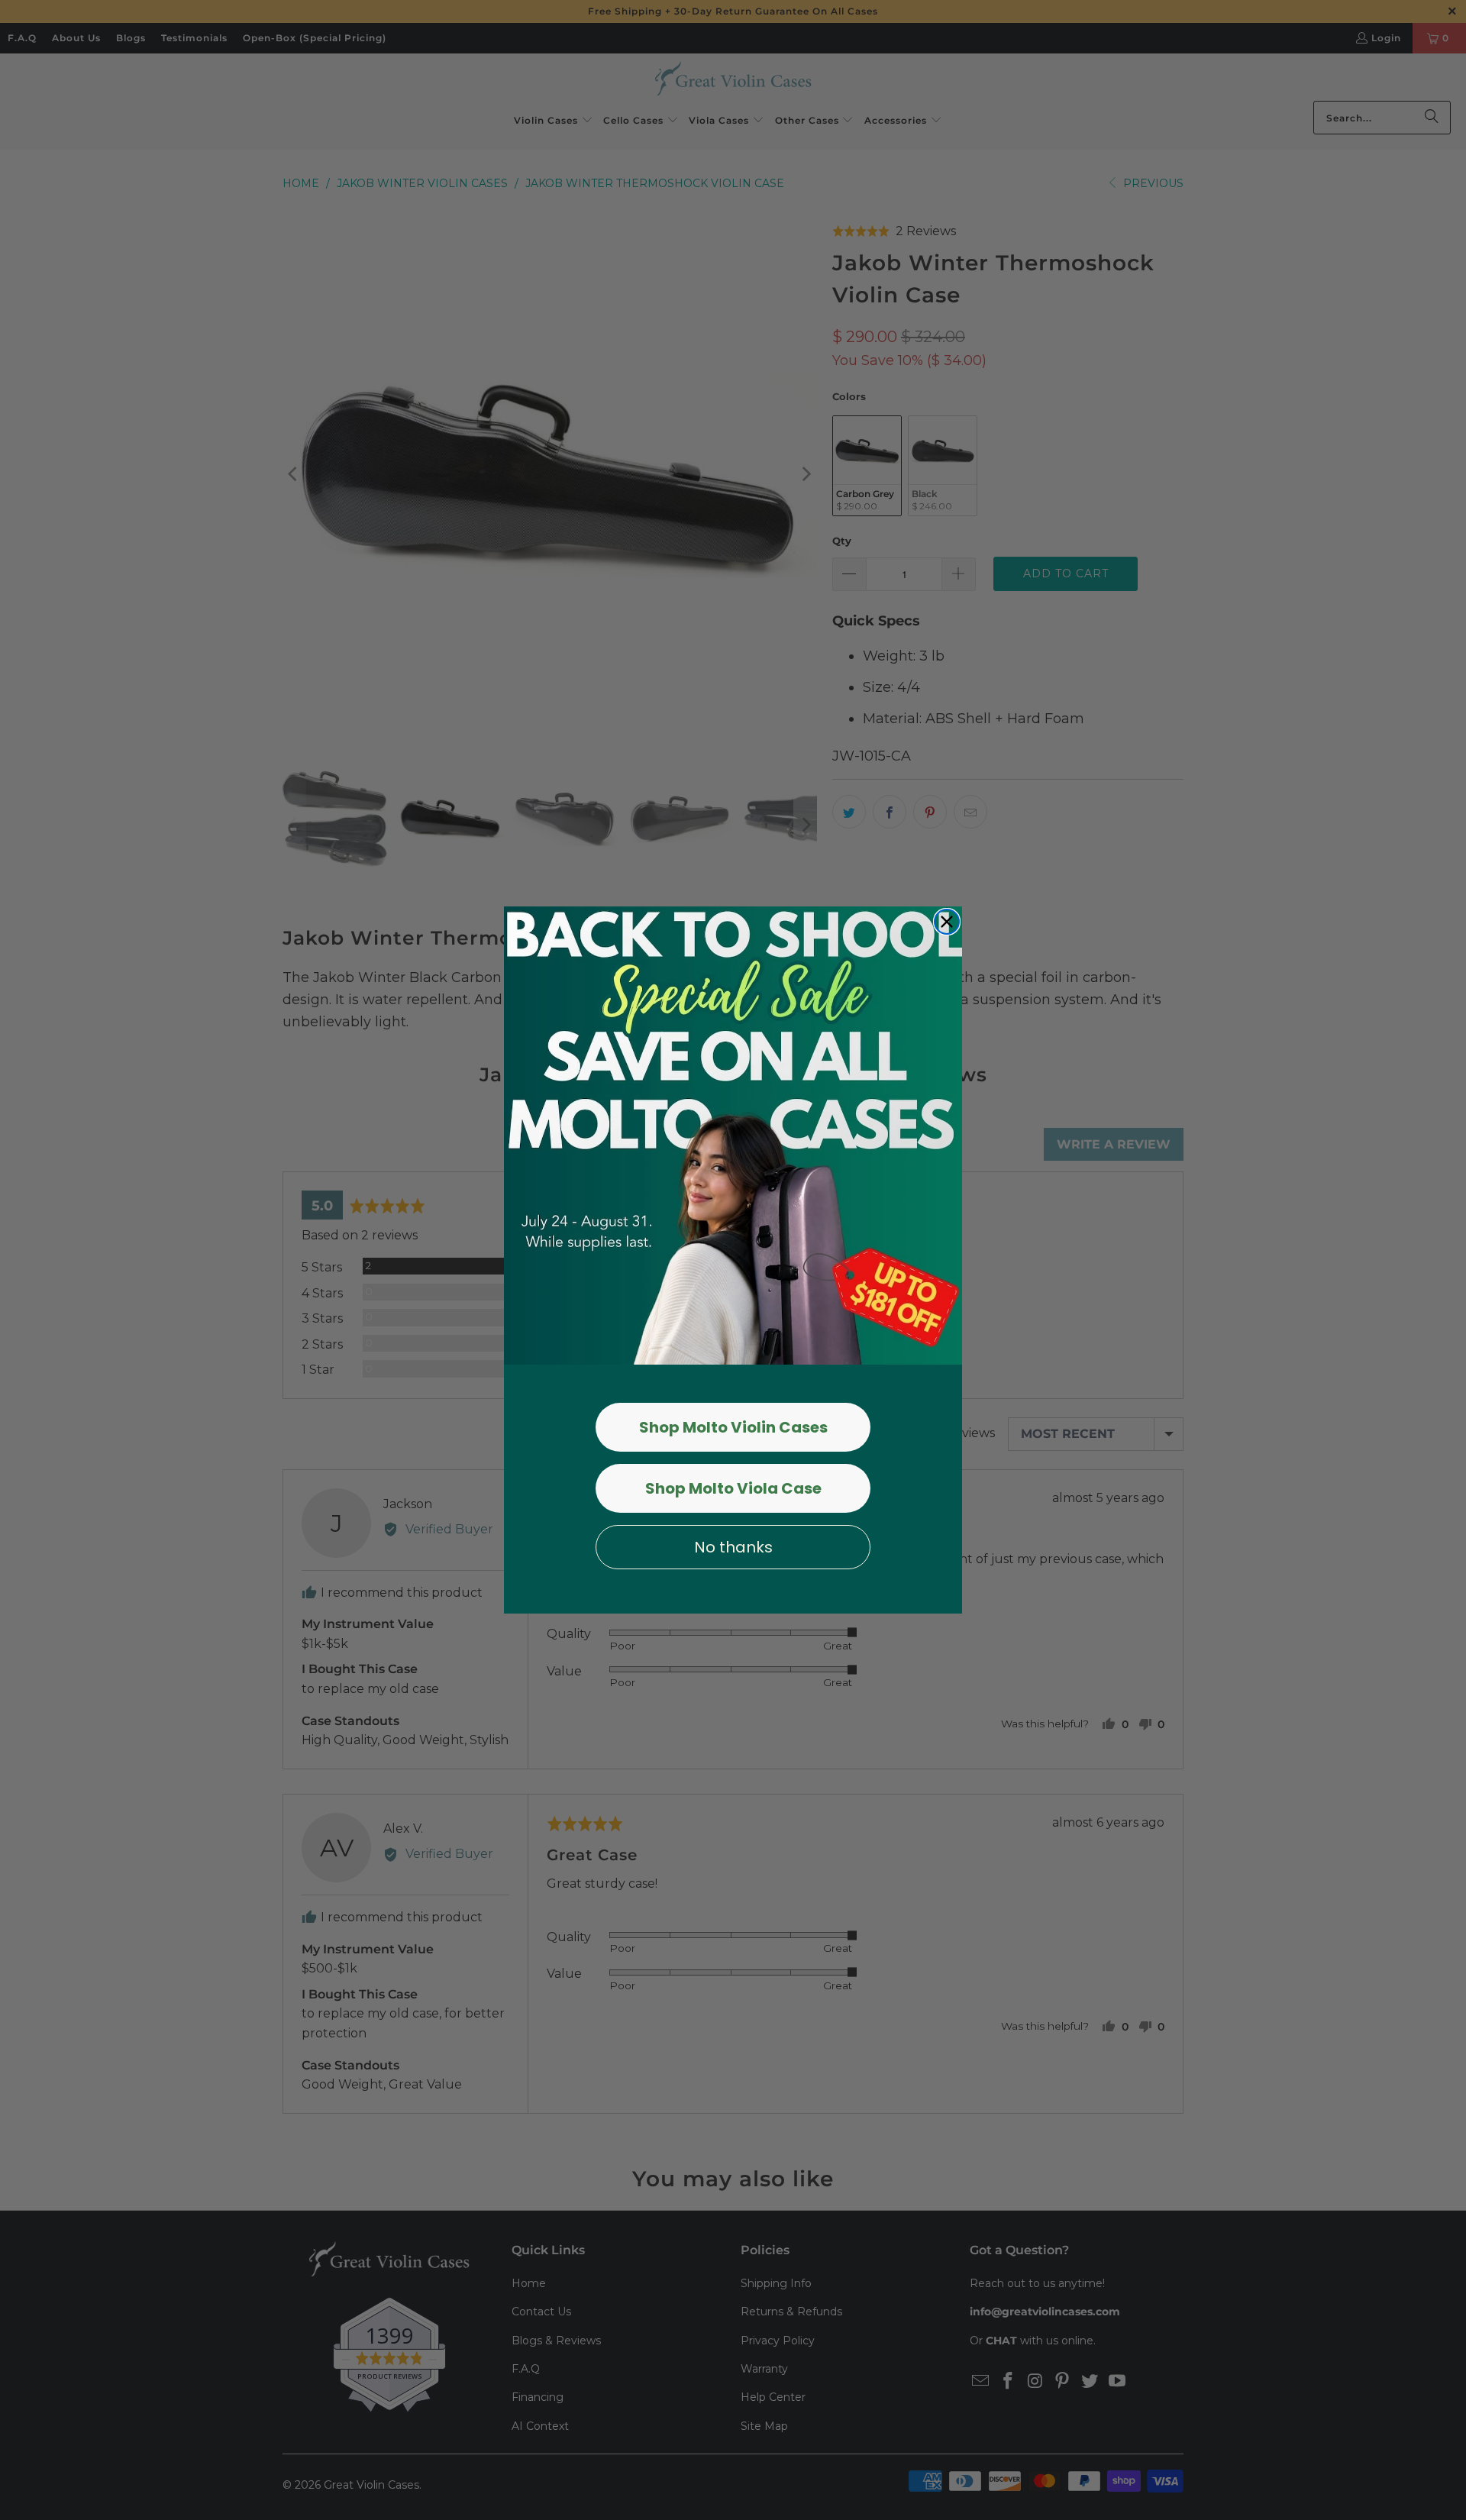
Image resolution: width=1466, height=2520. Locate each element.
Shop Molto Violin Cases (733, 1427)
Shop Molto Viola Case (733, 1488)
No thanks (733, 1547)
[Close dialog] (947, 922)
